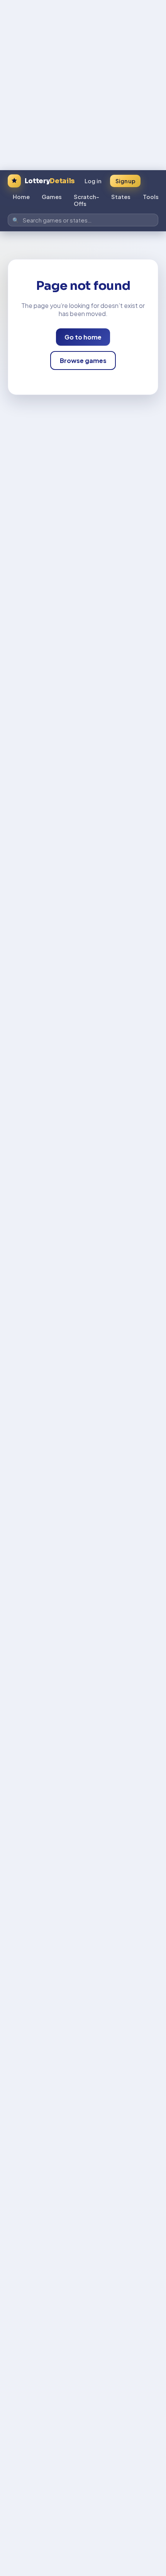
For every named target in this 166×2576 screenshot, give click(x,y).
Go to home (83, 337)
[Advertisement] (83, 83)
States (121, 197)
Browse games (83, 360)
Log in (93, 181)
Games (52, 197)
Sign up (125, 181)
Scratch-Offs (86, 200)
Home (21, 197)
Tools (151, 197)
